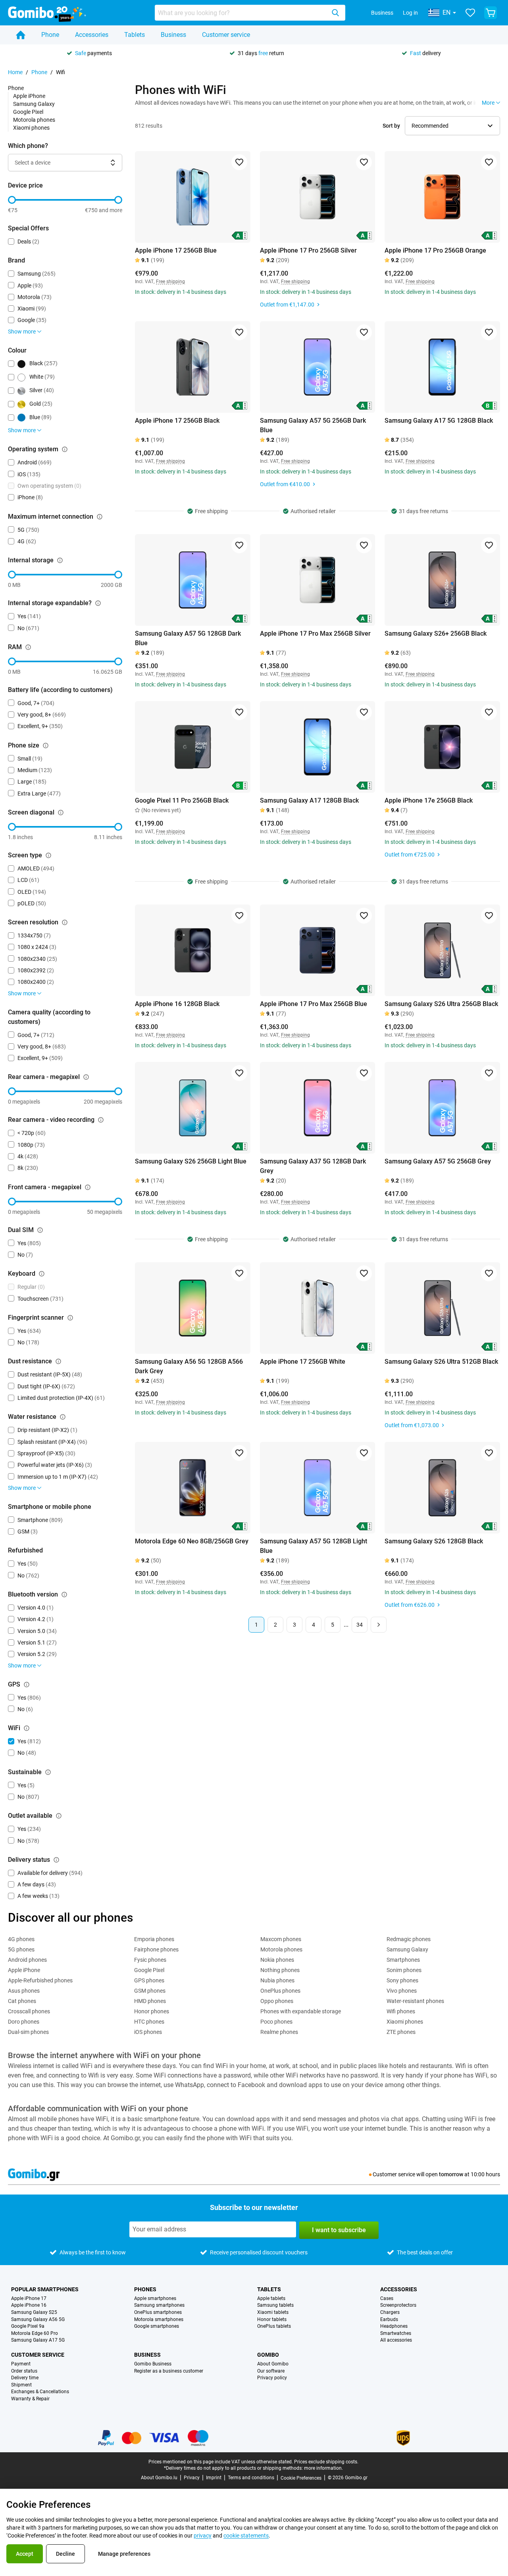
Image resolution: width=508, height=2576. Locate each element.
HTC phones (149, 2022)
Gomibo (268, 2355)
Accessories (92, 35)
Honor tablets (272, 2320)
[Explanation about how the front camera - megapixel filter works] (88, 1187)
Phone (50, 35)
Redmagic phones (409, 1939)
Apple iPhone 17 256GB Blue (176, 250)
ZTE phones (401, 2032)
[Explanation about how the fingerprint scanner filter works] (70, 1318)
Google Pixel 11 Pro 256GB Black (182, 800)
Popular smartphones (45, 2289)
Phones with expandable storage (301, 2011)
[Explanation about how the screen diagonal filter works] (61, 813)
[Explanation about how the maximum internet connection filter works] (100, 517)
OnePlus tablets (274, 2326)
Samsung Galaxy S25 (34, 2312)
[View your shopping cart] (491, 13)
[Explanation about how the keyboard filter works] (42, 1274)
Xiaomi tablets (273, 2312)
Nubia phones (277, 1980)
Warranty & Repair (30, 2399)
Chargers (390, 2312)
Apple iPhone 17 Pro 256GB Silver (308, 250)
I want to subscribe (339, 2230)
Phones (145, 2289)
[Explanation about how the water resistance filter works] (63, 1417)
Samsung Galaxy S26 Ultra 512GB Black (441, 1362)
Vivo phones (402, 1991)
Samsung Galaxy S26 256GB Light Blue (191, 1161)
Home (15, 72)
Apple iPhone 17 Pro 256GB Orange (435, 250)
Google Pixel (28, 112)
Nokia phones (277, 1960)
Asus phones (24, 1991)
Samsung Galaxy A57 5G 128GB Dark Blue (188, 638)
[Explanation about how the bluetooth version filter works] (64, 1595)
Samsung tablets (275, 2305)
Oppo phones (277, 2001)
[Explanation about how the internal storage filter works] (60, 560)
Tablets (135, 35)
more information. (323, 2468)
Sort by (391, 126)
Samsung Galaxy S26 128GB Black (434, 1541)
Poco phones (276, 2022)
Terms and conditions (251, 2478)
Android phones (27, 1960)
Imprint (214, 2478)
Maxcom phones (281, 1939)
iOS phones (148, 2032)
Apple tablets (271, 2299)
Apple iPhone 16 (29, 2305)
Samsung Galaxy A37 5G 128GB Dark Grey (313, 1166)
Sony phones (402, 1980)
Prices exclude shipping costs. (326, 2462)
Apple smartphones (155, 2299)
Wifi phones (401, 2011)
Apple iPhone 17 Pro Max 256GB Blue (314, 1004)
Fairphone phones (156, 1949)
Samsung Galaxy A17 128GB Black (309, 800)
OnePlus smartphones (158, 2312)
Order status (24, 2371)
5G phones (21, 1949)
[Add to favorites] (239, 162)
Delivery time (25, 2378)
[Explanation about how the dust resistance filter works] (58, 1361)
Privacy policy (272, 2378)
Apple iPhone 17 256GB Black (177, 421)
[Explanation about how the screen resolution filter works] (65, 922)
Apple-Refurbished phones (40, 1980)
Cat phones (22, 2001)
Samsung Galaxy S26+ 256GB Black (436, 633)
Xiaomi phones (31, 128)
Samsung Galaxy (34, 104)
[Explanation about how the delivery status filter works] (56, 1860)
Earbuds (389, 2320)
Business (382, 13)
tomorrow (451, 2174)
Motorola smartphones (159, 2320)
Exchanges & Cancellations (40, 2392)
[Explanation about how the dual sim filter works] (40, 1230)
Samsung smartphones (159, 2305)
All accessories (396, 2340)
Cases (387, 2299)
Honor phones (152, 2011)
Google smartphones (157, 2326)
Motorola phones (34, 120)
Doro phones (24, 2022)
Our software (271, 2371)
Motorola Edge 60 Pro (35, 2334)
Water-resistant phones (415, 2001)
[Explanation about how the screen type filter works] (48, 855)
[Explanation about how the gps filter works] (27, 1685)
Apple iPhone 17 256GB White (303, 1362)
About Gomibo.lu (159, 2478)
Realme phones (279, 2032)
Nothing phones (280, 1970)
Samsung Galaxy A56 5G (38, 2320)
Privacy (192, 2478)
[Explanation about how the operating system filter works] (65, 449)
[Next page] (379, 1625)
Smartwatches (396, 2334)
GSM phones (150, 1991)
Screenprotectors (398, 2305)
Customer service (226, 35)
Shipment (21, 2385)
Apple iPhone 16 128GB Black (177, 1004)
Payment (21, 2364)
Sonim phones (404, 1970)
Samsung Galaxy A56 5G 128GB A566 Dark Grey (189, 1366)
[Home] (21, 35)
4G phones (21, 1939)
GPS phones (149, 1980)
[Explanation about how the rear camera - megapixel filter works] (86, 1077)
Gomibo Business (153, 2364)
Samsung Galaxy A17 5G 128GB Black (439, 421)
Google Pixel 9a (28, 2326)
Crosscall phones (29, 2011)
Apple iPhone (29, 96)
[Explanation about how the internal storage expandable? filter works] (98, 603)
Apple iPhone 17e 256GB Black (429, 800)
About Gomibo (273, 2364)
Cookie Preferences (301, 2478)
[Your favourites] (470, 13)
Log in (410, 13)
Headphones (394, 2326)
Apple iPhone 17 (29, 2299)
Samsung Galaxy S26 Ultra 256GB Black (441, 1004)
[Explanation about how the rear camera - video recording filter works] (101, 1120)
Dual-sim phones (28, 2032)
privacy (203, 2536)
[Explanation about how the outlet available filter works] (59, 1816)
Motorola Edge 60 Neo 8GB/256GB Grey (192, 1541)
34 (360, 1625)
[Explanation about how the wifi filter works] (27, 1728)
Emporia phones (154, 1939)
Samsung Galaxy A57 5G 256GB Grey (438, 1161)
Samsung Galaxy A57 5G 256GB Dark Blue (313, 425)
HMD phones (150, 2001)
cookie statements (246, 2536)
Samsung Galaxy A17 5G (38, 2340)
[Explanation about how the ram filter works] (28, 647)
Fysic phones (150, 1960)
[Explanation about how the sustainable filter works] (48, 1772)
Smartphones (403, 1960)
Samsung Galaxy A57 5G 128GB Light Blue (314, 1546)
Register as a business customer (169, 2371)
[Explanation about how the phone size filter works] (46, 746)
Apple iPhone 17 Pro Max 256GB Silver (315, 633)
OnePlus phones (280, 1991)
